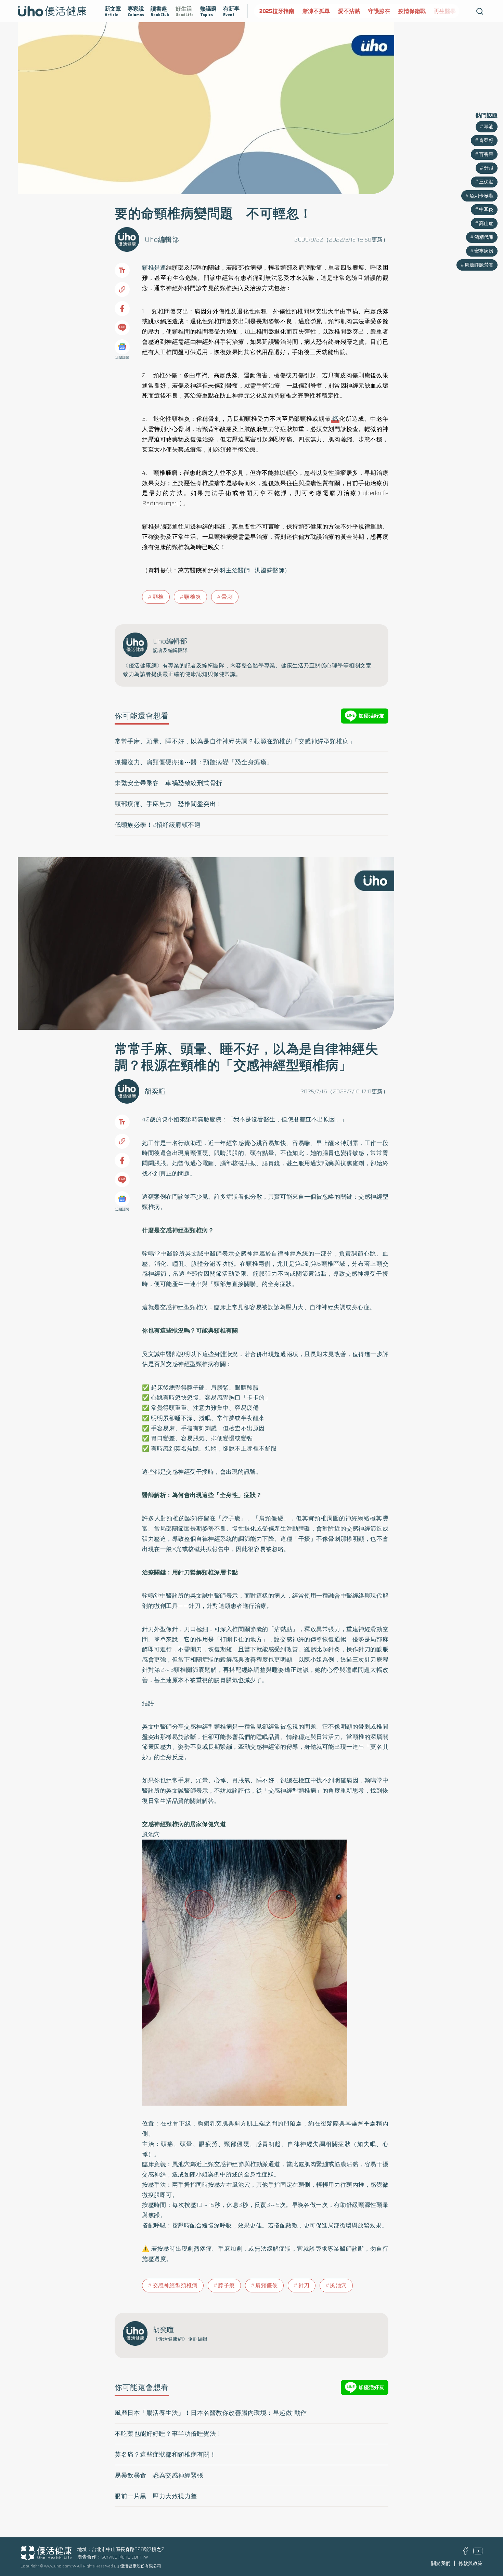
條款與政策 (470, 2563)
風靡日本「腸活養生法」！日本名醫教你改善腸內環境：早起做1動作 (211, 2413)
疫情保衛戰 (408, 11)
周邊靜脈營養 (479, 265)
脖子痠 (227, 2285)
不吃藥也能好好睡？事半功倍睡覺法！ (169, 2434)
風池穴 (338, 2285)
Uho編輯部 (162, 239)
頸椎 (158, 597)
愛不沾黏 (345, 11)
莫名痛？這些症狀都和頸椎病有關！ (165, 2455)
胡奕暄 (155, 1091)
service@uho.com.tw (125, 2557)
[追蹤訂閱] (122, 347)
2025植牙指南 (272, 11)
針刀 (304, 2285)
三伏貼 (486, 182)
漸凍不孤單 (312, 11)
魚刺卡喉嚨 (481, 196)
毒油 (489, 127)
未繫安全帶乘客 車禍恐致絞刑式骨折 (169, 783)
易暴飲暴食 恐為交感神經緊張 (159, 2475)
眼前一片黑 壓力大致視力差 (156, 2496)
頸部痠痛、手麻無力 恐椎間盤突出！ (169, 804)
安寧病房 (484, 251)
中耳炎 (486, 209)
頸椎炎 (193, 597)
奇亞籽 (486, 140)
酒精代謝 (484, 237)
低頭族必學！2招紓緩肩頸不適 (158, 825)
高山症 (486, 223)
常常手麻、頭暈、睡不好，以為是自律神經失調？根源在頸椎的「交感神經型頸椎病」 (235, 741)
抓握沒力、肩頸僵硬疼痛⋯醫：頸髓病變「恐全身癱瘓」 (194, 762)
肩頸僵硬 (267, 2285)
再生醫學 (440, 11)
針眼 (489, 168)
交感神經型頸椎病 (175, 2285)
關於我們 (441, 2563)
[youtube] (478, 2553)
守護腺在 (375, 11)
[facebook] (466, 2553)
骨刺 (227, 597)
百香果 (486, 154)
